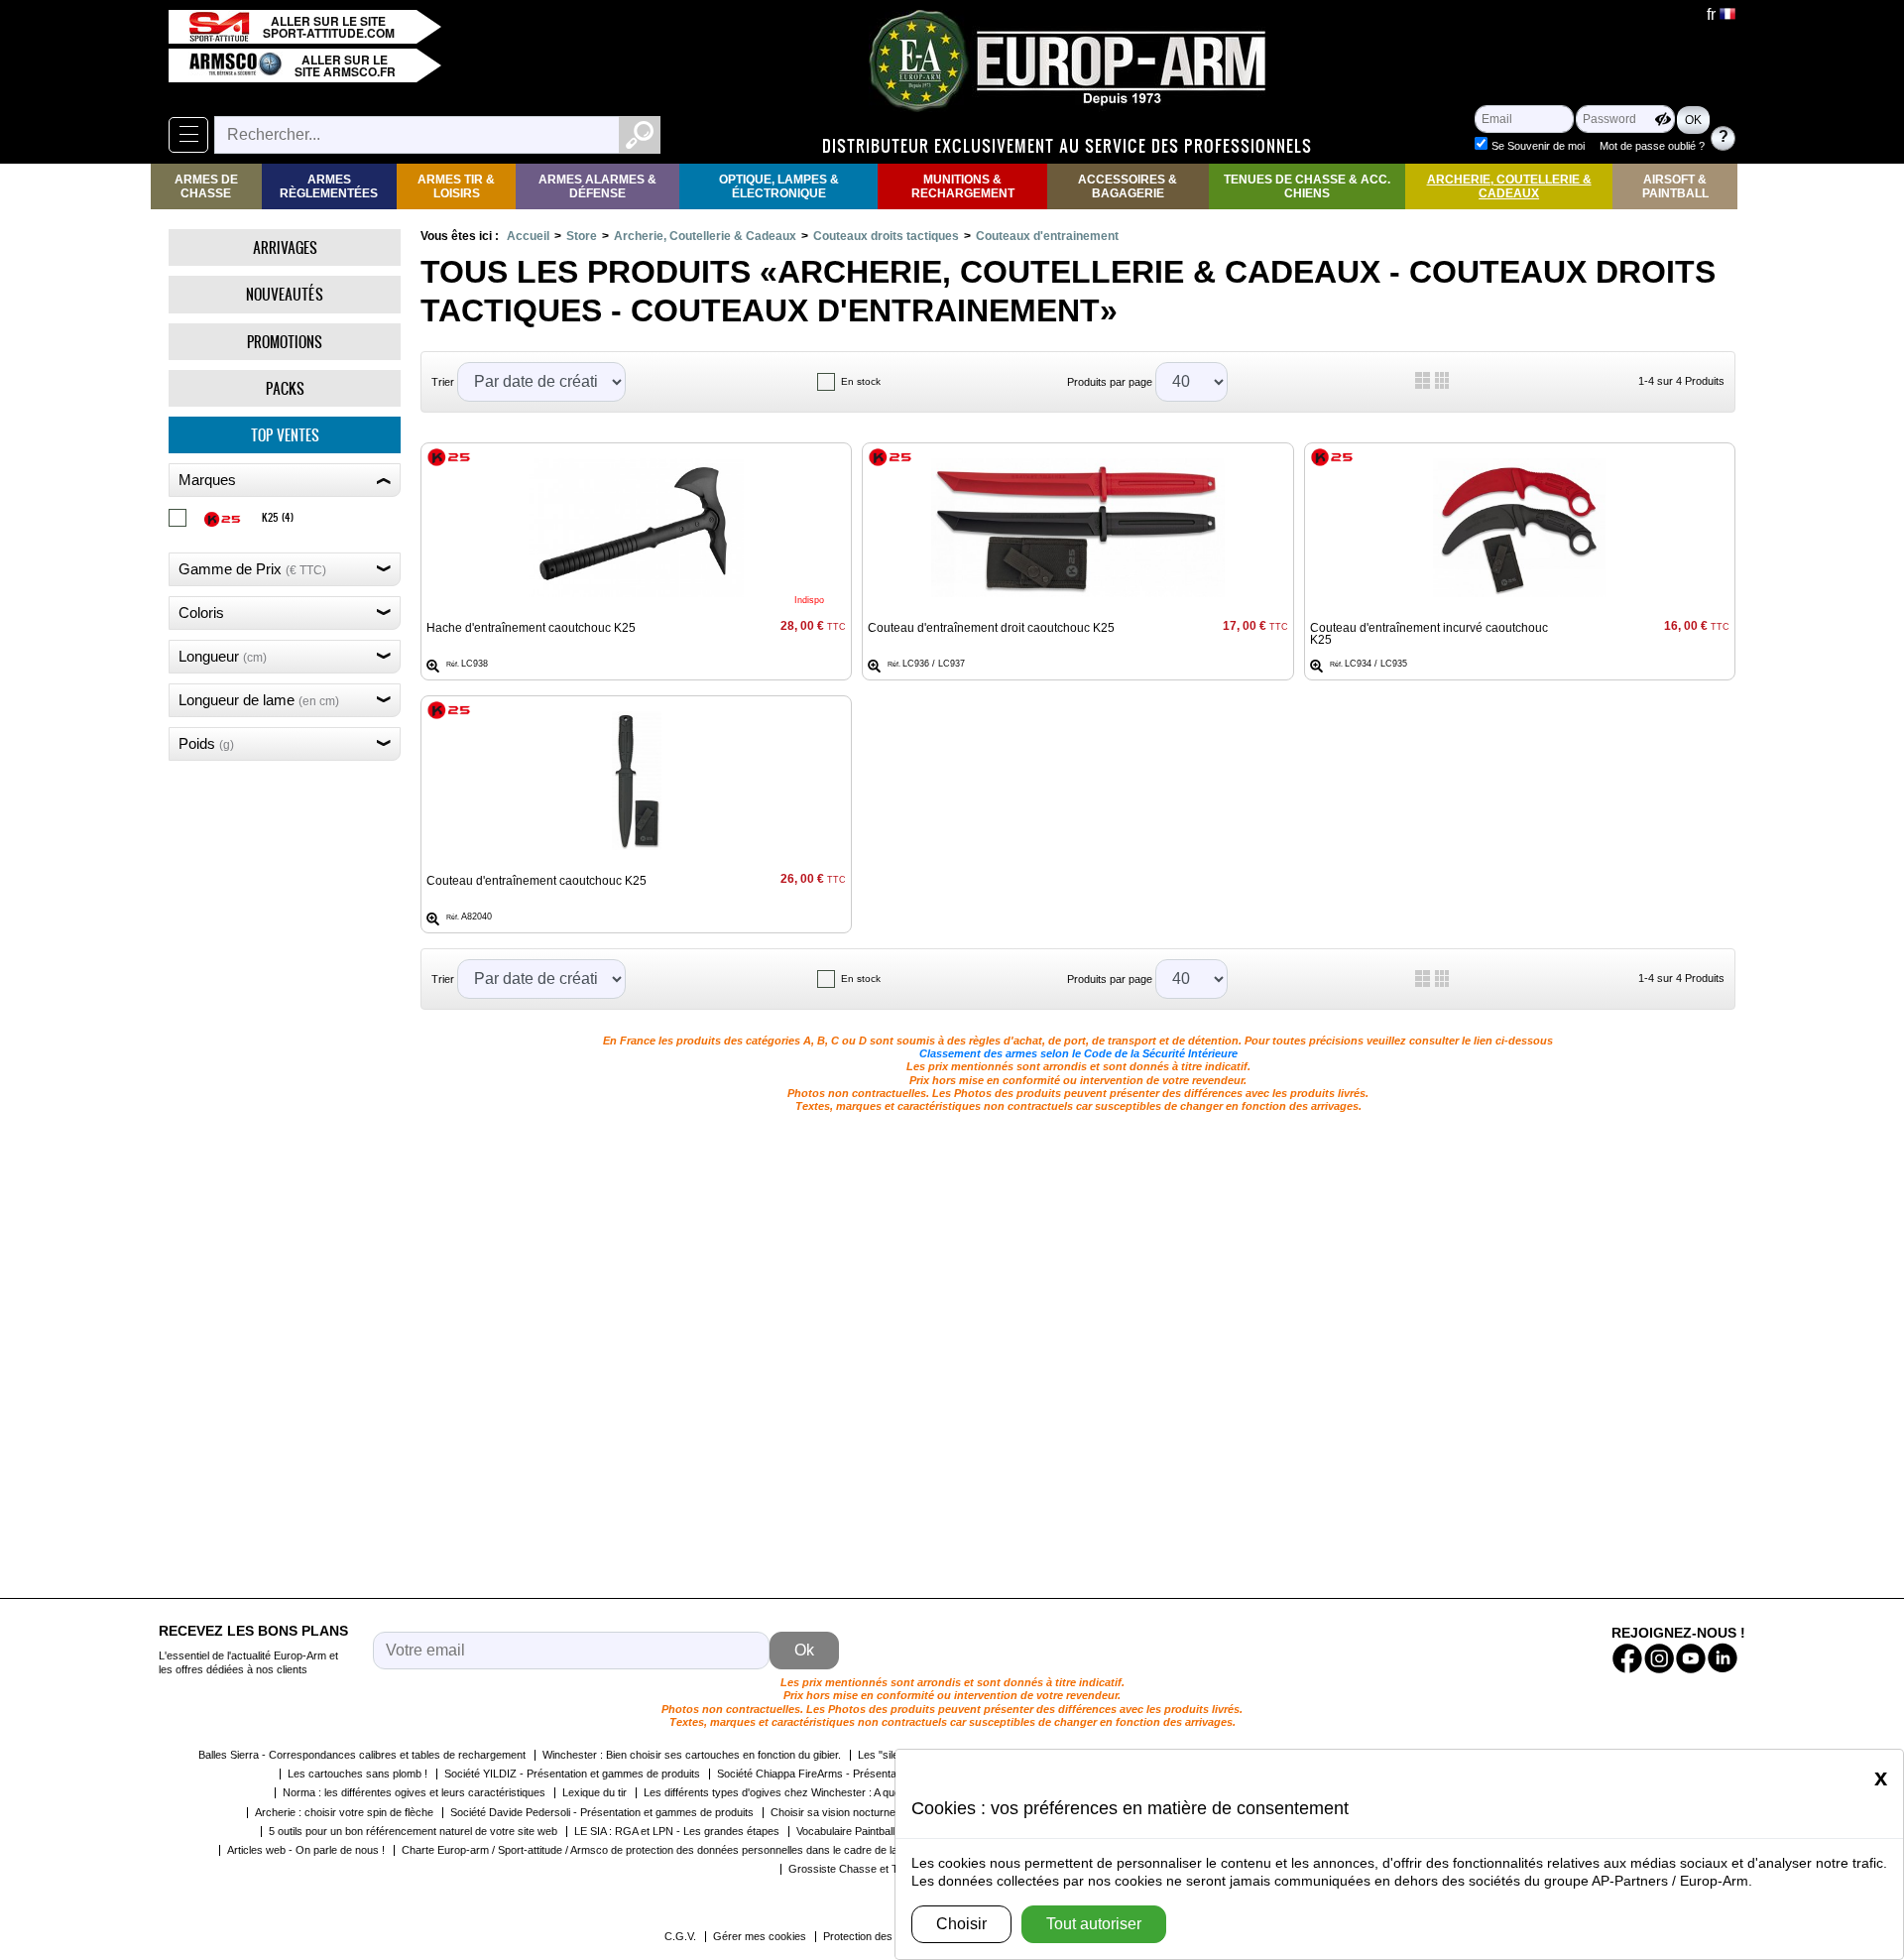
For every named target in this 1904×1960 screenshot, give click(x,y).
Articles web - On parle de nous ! (306, 1850)
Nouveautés (285, 294)
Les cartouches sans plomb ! (357, 1774)
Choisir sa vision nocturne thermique (858, 1812)
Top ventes (285, 435)
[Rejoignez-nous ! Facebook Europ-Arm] (1627, 1658)
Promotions (285, 342)
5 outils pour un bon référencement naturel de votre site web (413, 1831)
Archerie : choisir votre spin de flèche (344, 1812)
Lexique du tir (595, 1792)
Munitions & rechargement (963, 186)
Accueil (528, 236)
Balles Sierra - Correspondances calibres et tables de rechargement (362, 1755)
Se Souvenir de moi (1538, 146)
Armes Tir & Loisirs (456, 186)
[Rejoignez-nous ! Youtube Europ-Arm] (1691, 1658)
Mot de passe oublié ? (1652, 146)
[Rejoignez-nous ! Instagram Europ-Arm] (1659, 1658)
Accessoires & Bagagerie (1128, 186)
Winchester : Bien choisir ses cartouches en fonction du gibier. (692, 1755)
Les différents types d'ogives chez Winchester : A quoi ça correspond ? (814, 1792)
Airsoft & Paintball (1675, 186)
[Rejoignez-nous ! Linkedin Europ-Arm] (1723, 1658)
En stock (861, 381)
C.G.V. (680, 1936)
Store (582, 236)
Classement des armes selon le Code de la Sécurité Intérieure (1078, 1053)
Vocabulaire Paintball (845, 1831)
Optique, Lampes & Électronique (779, 186)
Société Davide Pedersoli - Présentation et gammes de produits (602, 1812)
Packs (285, 388)
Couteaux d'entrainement (1047, 236)
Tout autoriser (1094, 1924)
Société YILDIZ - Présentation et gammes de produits (572, 1774)
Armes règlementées (329, 186)
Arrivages (285, 247)
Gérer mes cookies (760, 1936)
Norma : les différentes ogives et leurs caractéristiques (414, 1792)
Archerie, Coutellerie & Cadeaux (1509, 186)
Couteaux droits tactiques (886, 236)
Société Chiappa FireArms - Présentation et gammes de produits (872, 1774)
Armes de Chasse (206, 186)
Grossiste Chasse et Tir (846, 1869)
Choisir (961, 1924)
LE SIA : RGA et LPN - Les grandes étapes (677, 1831)
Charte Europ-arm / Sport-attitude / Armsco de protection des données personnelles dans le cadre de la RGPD (667, 1850)
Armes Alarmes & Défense (597, 186)
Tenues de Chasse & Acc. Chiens (1307, 186)
